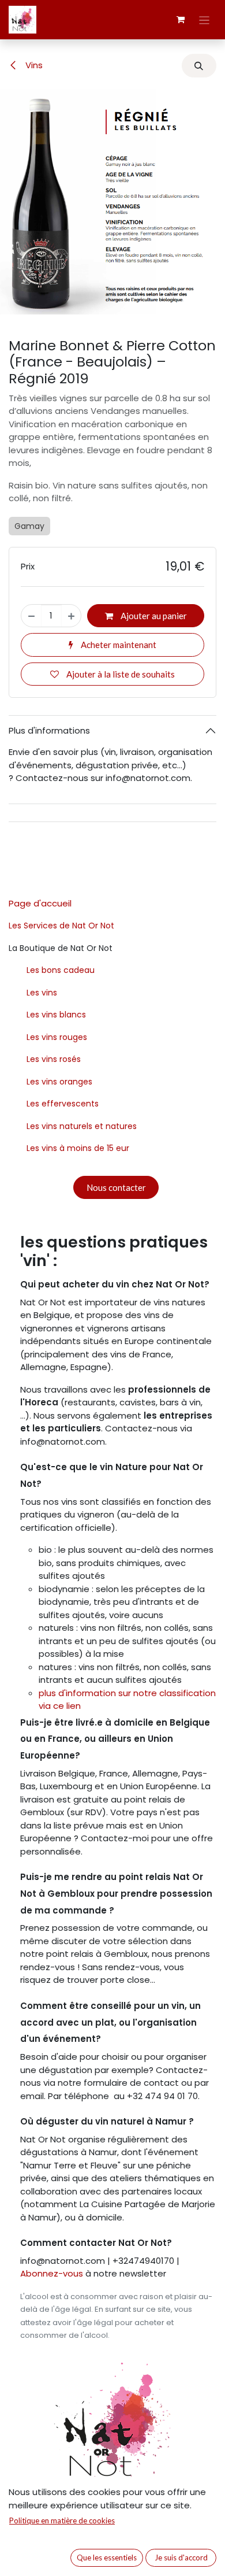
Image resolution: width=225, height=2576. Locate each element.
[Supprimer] (31, 616)
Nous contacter (116, 1187)
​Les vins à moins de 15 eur (78, 1148)
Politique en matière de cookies (62, 2521)
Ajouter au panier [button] (153, 616)
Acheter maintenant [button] (118, 645)
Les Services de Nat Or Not (61, 926)
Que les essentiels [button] (107, 2558)
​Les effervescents (63, 1104)
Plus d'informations (49, 730)
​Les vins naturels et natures (82, 1126)
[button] (199, 66)
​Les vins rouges (57, 1037)
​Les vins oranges (59, 1082)
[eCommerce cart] (181, 20)
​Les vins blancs (56, 1015)
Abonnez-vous (53, 2273)
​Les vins (42, 993)
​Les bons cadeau (61, 970)
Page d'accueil (40, 903)
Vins (33, 65)
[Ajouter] (71, 616)
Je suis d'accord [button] (181, 2558)
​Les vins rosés (54, 1059)
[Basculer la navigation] (205, 20)
